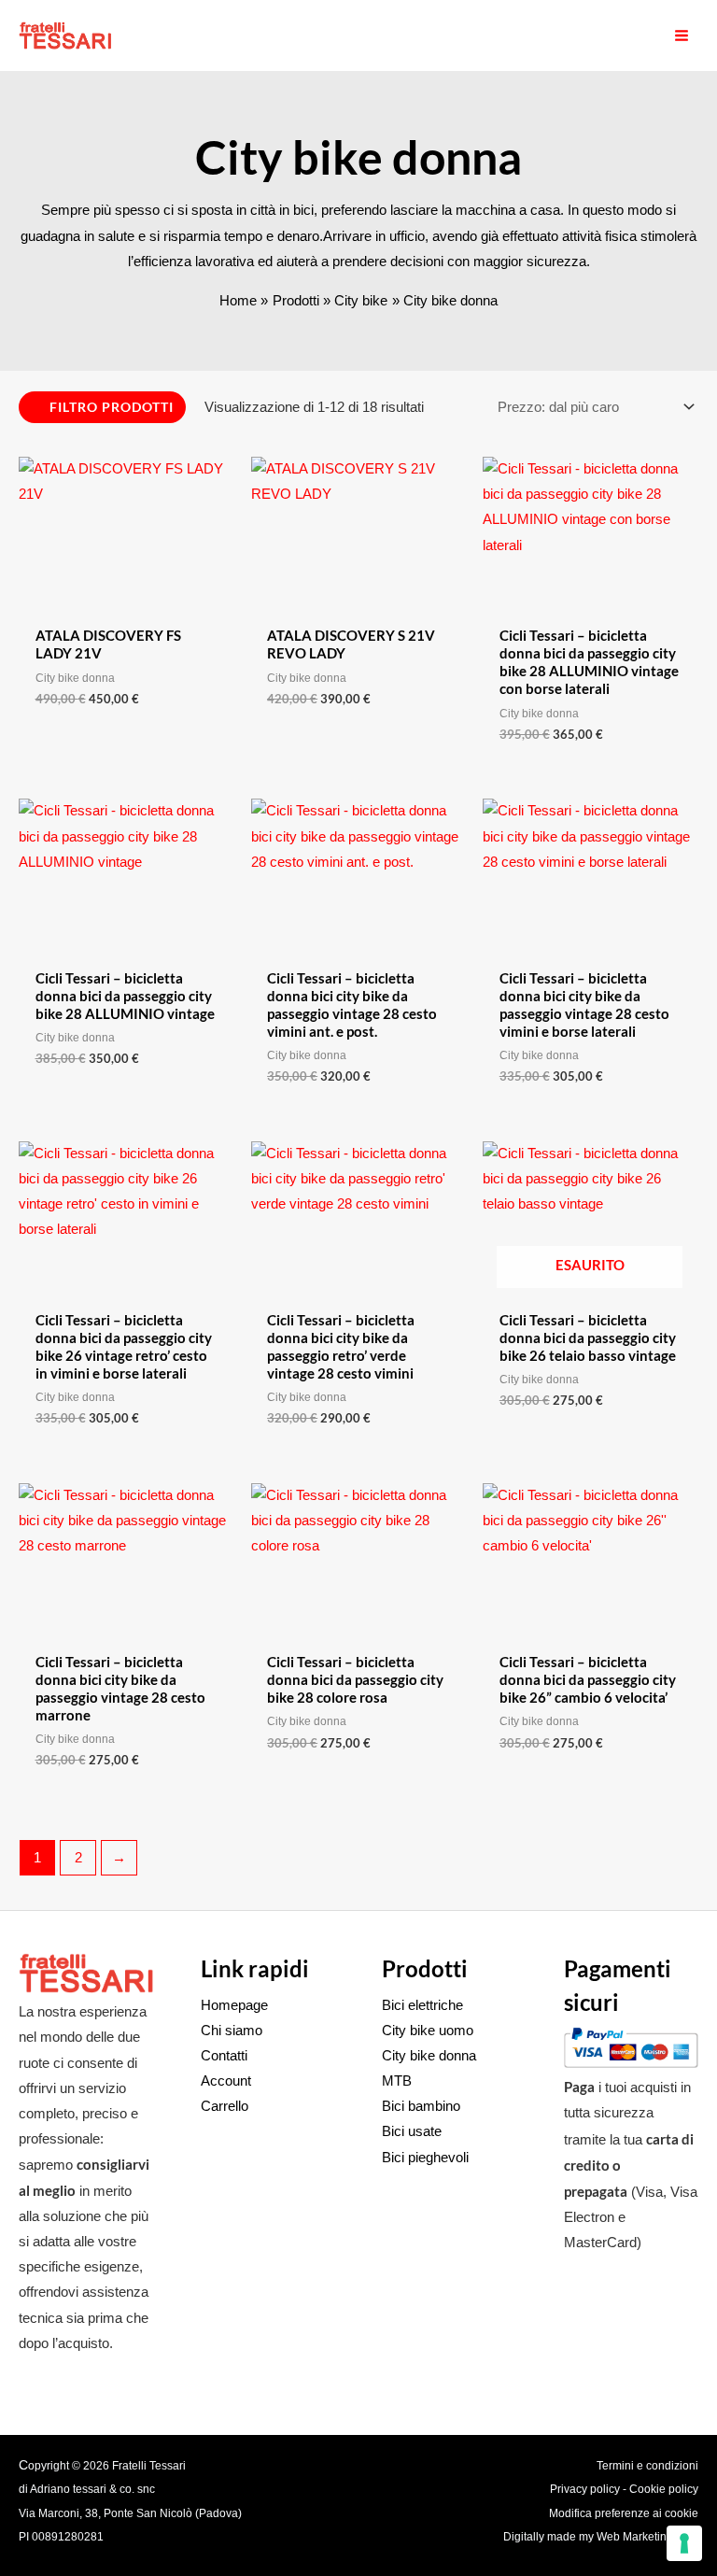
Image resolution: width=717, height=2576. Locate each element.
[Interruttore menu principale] (682, 35)
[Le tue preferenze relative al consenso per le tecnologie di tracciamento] (684, 2543)
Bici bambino (421, 2106)
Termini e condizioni (647, 2466)
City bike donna (429, 2056)
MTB (397, 2081)
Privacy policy (585, 2489)
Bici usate (412, 2131)
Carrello (225, 2106)
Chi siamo (232, 2031)
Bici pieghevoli (425, 2158)
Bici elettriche (422, 2005)
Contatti (224, 2056)
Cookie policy (664, 2489)
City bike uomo (428, 2031)
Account (226, 2081)
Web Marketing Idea (647, 2537)
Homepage (234, 2005)
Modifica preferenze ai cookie (624, 2513)
